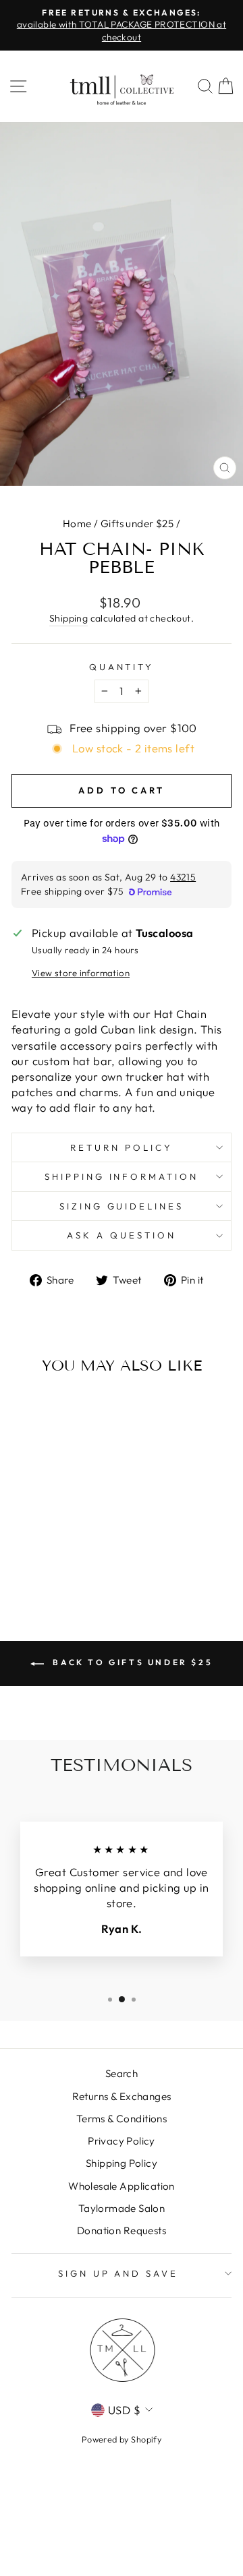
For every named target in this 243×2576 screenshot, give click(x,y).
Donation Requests (122, 2230)
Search (122, 2073)
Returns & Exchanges (122, 2096)
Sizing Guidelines (122, 1206)
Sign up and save (118, 2273)
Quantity (122, 667)
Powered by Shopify (122, 2439)
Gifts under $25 (137, 523)
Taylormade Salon (122, 2208)
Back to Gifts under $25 (131, 1662)
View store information (81, 973)
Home (77, 523)
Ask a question (122, 1235)
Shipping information (122, 1176)
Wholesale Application (122, 2186)
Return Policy (122, 1147)
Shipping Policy (122, 2163)
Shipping (69, 618)
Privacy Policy (122, 2141)
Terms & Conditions (122, 2119)
